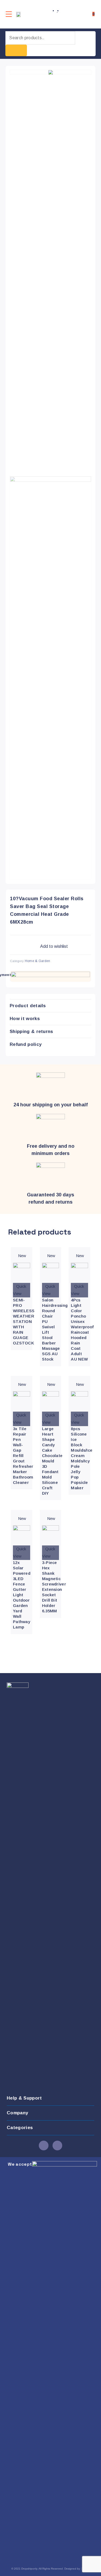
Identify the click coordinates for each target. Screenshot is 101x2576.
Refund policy (26, 1044)
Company (17, 2113)
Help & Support (24, 2098)
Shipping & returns (32, 1032)
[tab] (50, 1006)
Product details (28, 1006)
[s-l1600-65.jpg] (50, 72)
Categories (20, 2128)
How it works (25, 1019)
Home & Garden (38, 961)
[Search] (16, 50)
